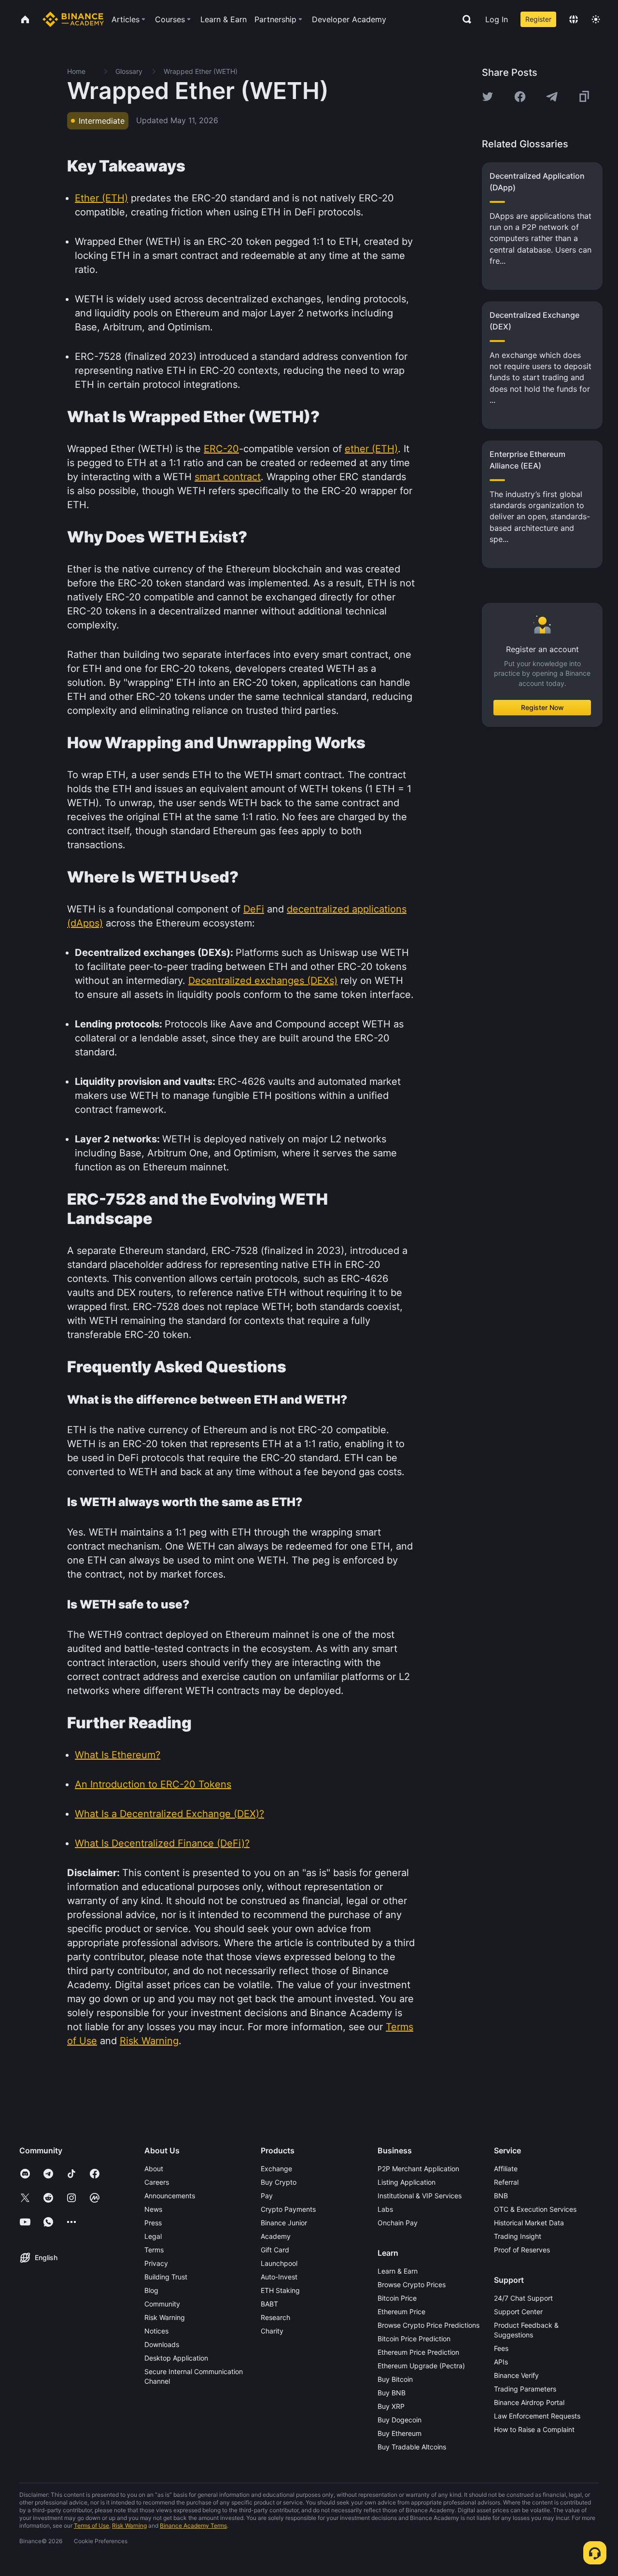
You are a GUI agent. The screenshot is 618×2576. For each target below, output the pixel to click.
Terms (154, 2250)
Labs (385, 2209)
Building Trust (166, 2277)
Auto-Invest (279, 2277)
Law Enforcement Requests (537, 2416)
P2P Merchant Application (418, 2169)
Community (162, 2304)
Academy (276, 2236)
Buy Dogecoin (400, 2420)
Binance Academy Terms (193, 2526)
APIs (501, 2362)
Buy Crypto (279, 2182)
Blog (151, 2290)
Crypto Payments (288, 2209)
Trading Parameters (525, 2389)
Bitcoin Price (397, 2298)
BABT (269, 2304)
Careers (157, 2182)
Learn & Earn (398, 2271)
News (153, 2209)
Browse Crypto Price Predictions (428, 2325)
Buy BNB (392, 2393)
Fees (501, 2348)
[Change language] (574, 19)
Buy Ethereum (400, 2433)
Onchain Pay (398, 2223)
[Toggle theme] (596, 19)
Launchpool (279, 2263)
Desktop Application (176, 2358)
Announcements (170, 2196)
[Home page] (73, 19)
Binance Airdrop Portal (529, 2402)
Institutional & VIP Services (420, 2196)
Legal (153, 2236)
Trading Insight (518, 2236)
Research (275, 2317)
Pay (267, 2196)
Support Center (518, 2312)
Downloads (162, 2344)
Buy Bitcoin (395, 2379)
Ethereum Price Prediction (418, 2352)
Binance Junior (284, 2223)
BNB (501, 2196)
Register (538, 19)
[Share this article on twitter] (488, 97)
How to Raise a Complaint (534, 2429)
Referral (506, 2182)
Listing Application (407, 2182)
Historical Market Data (529, 2223)
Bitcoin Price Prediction (414, 2339)
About (154, 2169)
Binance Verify (516, 2375)
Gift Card (275, 2250)
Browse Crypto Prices (412, 2284)
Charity (272, 2331)
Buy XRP (391, 2406)
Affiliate (506, 2169)
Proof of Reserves (522, 2250)
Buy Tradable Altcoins (412, 2447)
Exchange (276, 2169)
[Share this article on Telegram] (552, 97)
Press (153, 2223)
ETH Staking (280, 2290)
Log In (497, 19)
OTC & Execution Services (535, 2209)
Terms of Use (91, 2526)
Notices (156, 2331)
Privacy (156, 2263)
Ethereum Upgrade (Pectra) (421, 2366)
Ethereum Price (401, 2312)
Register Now (542, 707)
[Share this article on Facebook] (520, 97)
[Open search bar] (464, 19)
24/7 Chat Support (523, 2298)
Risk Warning (165, 2317)
